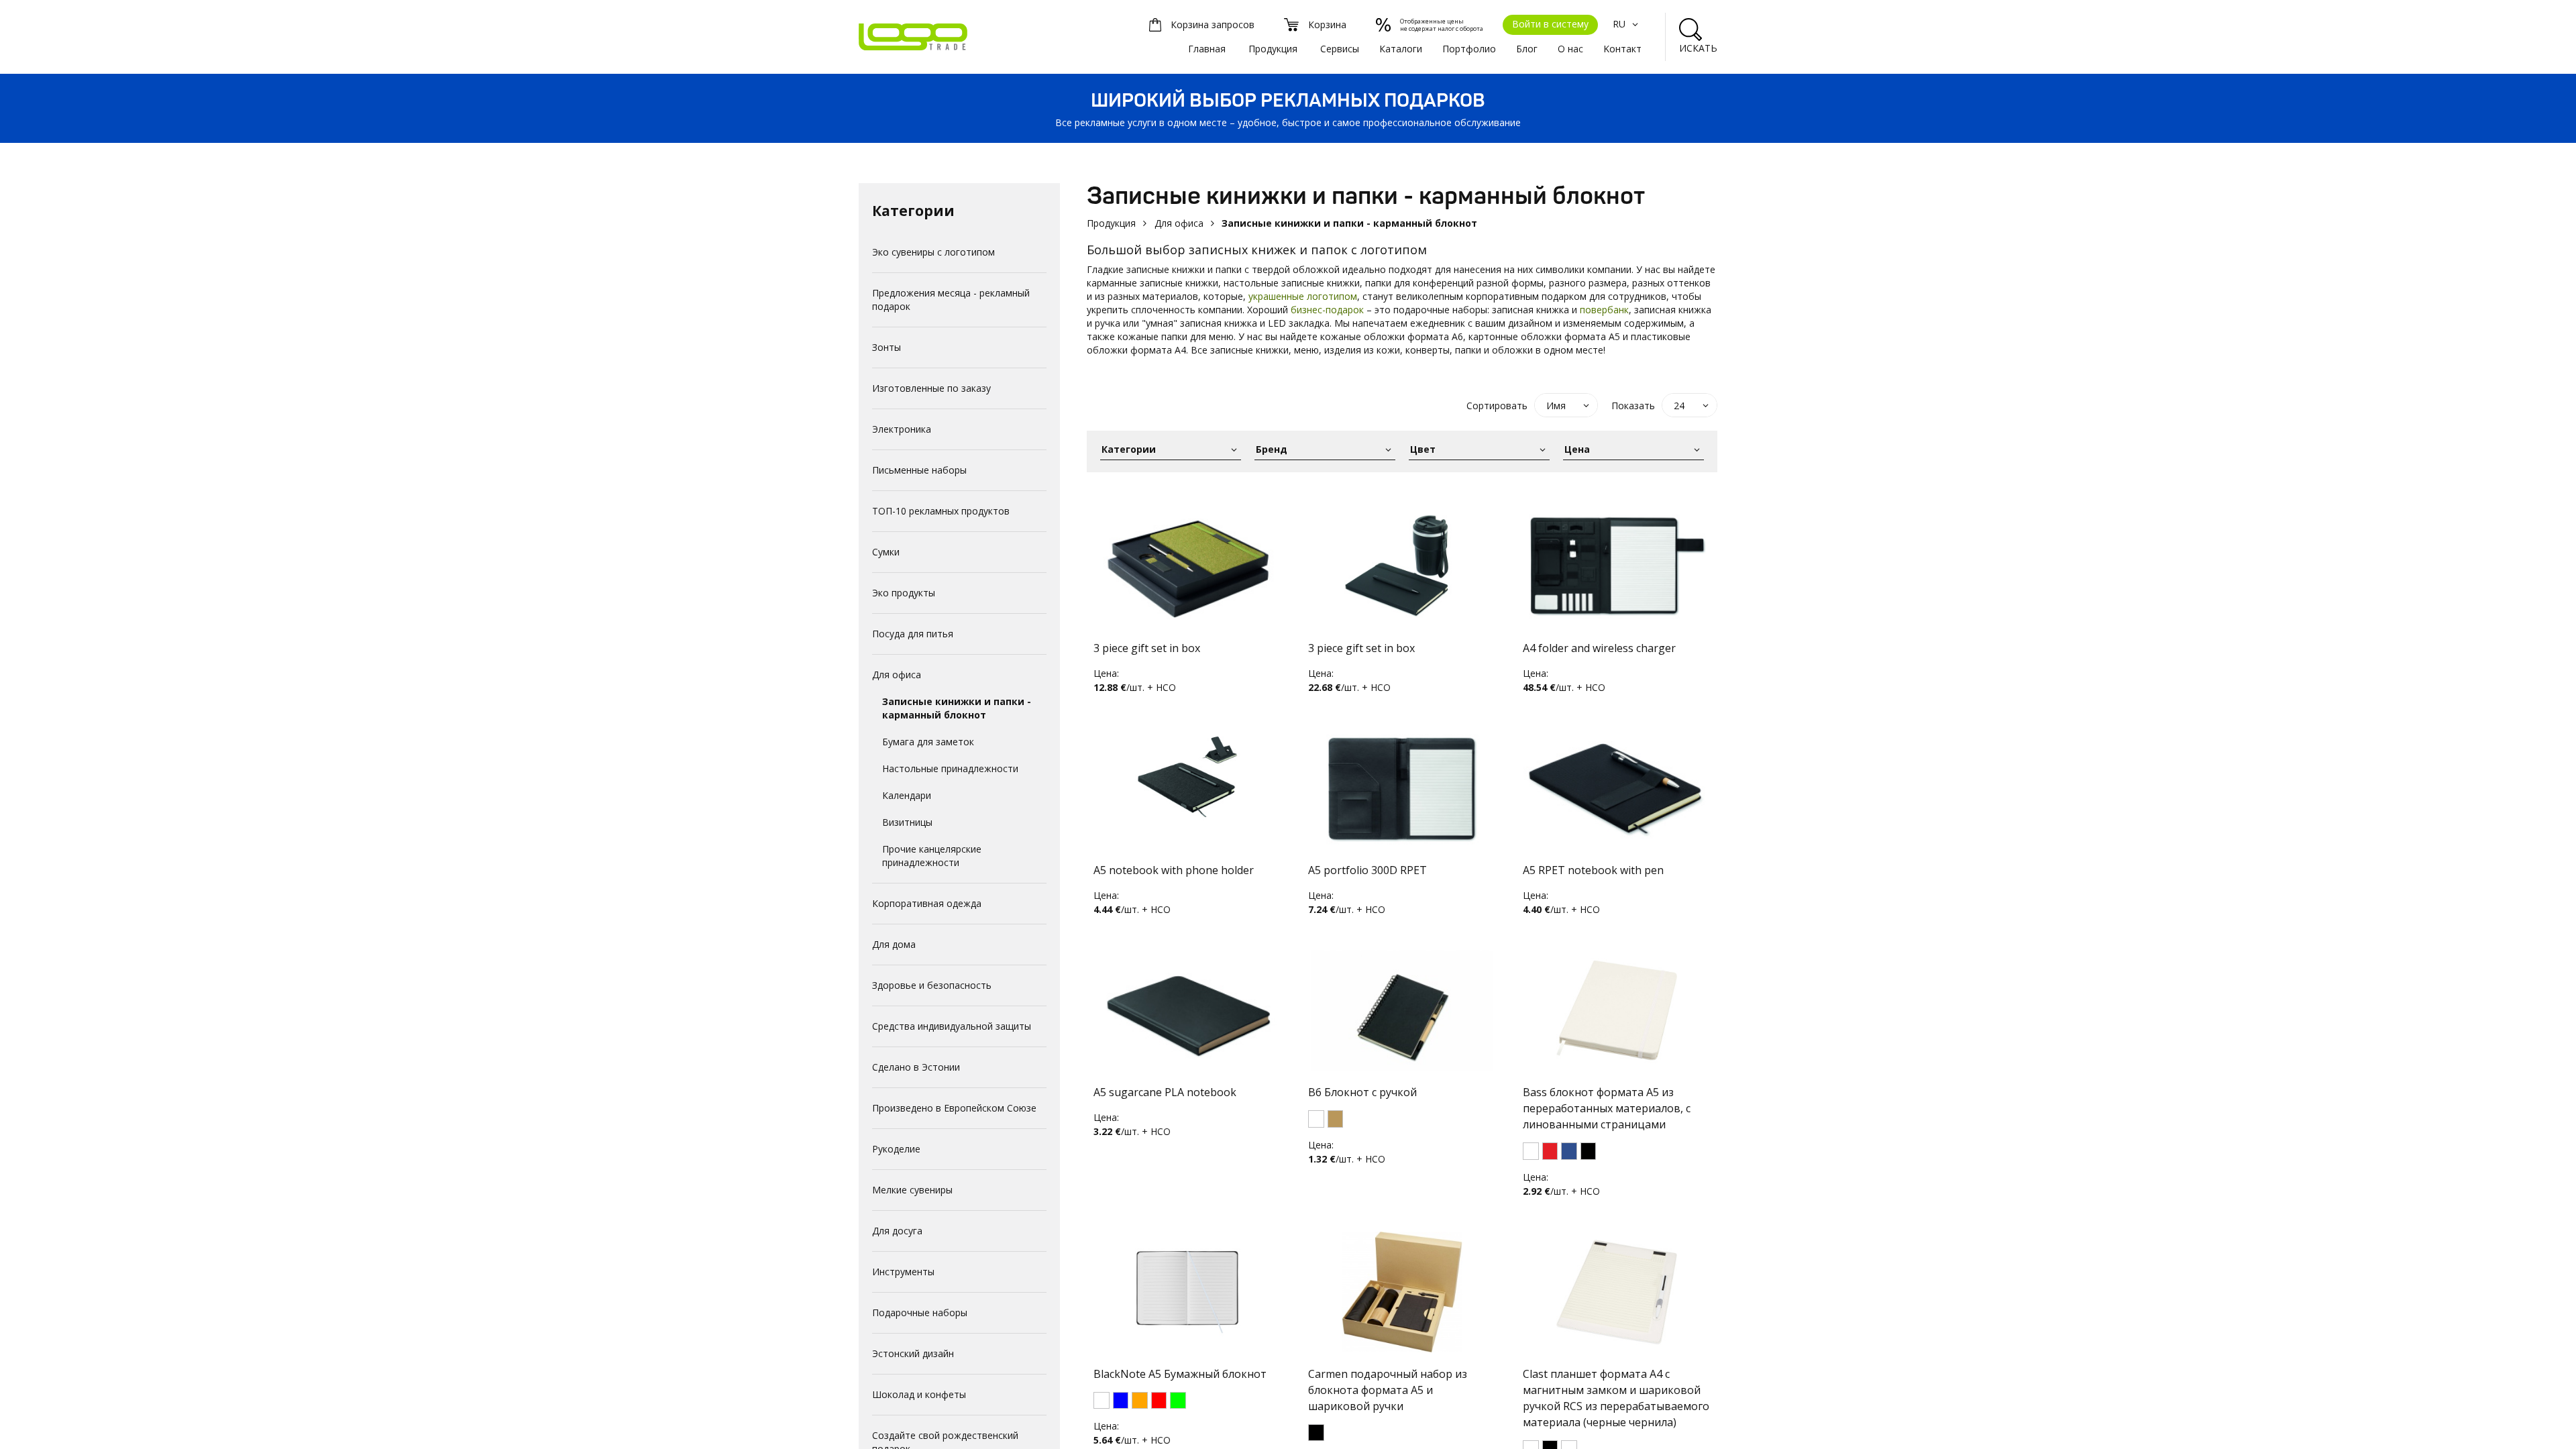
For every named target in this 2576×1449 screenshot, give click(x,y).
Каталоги (1401, 49)
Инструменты (903, 1272)
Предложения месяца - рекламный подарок (951, 300)
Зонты (887, 347)
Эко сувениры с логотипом (933, 252)
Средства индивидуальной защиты (952, 1026)
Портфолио (1469, 49)
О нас (1570, 49)
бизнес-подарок (1327, 310)
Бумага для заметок (928, 742)
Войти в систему (1550, 24)
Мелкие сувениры (912, 1190)
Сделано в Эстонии (916, 1067)
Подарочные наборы (920, 1312)
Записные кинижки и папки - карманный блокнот (957, 708)
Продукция (1273, 49)
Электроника (902, 429)
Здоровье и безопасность (932, 985)
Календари (907, 795)
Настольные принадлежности (950, 768)
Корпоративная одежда (927, 903)
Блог (1527, 49)
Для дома (894, 944)
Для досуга (897, 1231)
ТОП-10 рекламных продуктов (941, 511)
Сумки (886, 552)
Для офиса (897, 675)
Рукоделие (896, 1149)
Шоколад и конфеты (919, 1394)
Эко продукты (904, 593)
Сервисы (1340, 49)
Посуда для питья (913, 634)
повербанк (1604, 310)
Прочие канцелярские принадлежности (932, 856)
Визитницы (907, 822)
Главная (1207, 49)
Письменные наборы (919, 470)
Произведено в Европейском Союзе (954, 1108)
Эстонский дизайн (913, 1353)
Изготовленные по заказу (931, 388)
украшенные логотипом (1303, 296)
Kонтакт (1622, 49)
